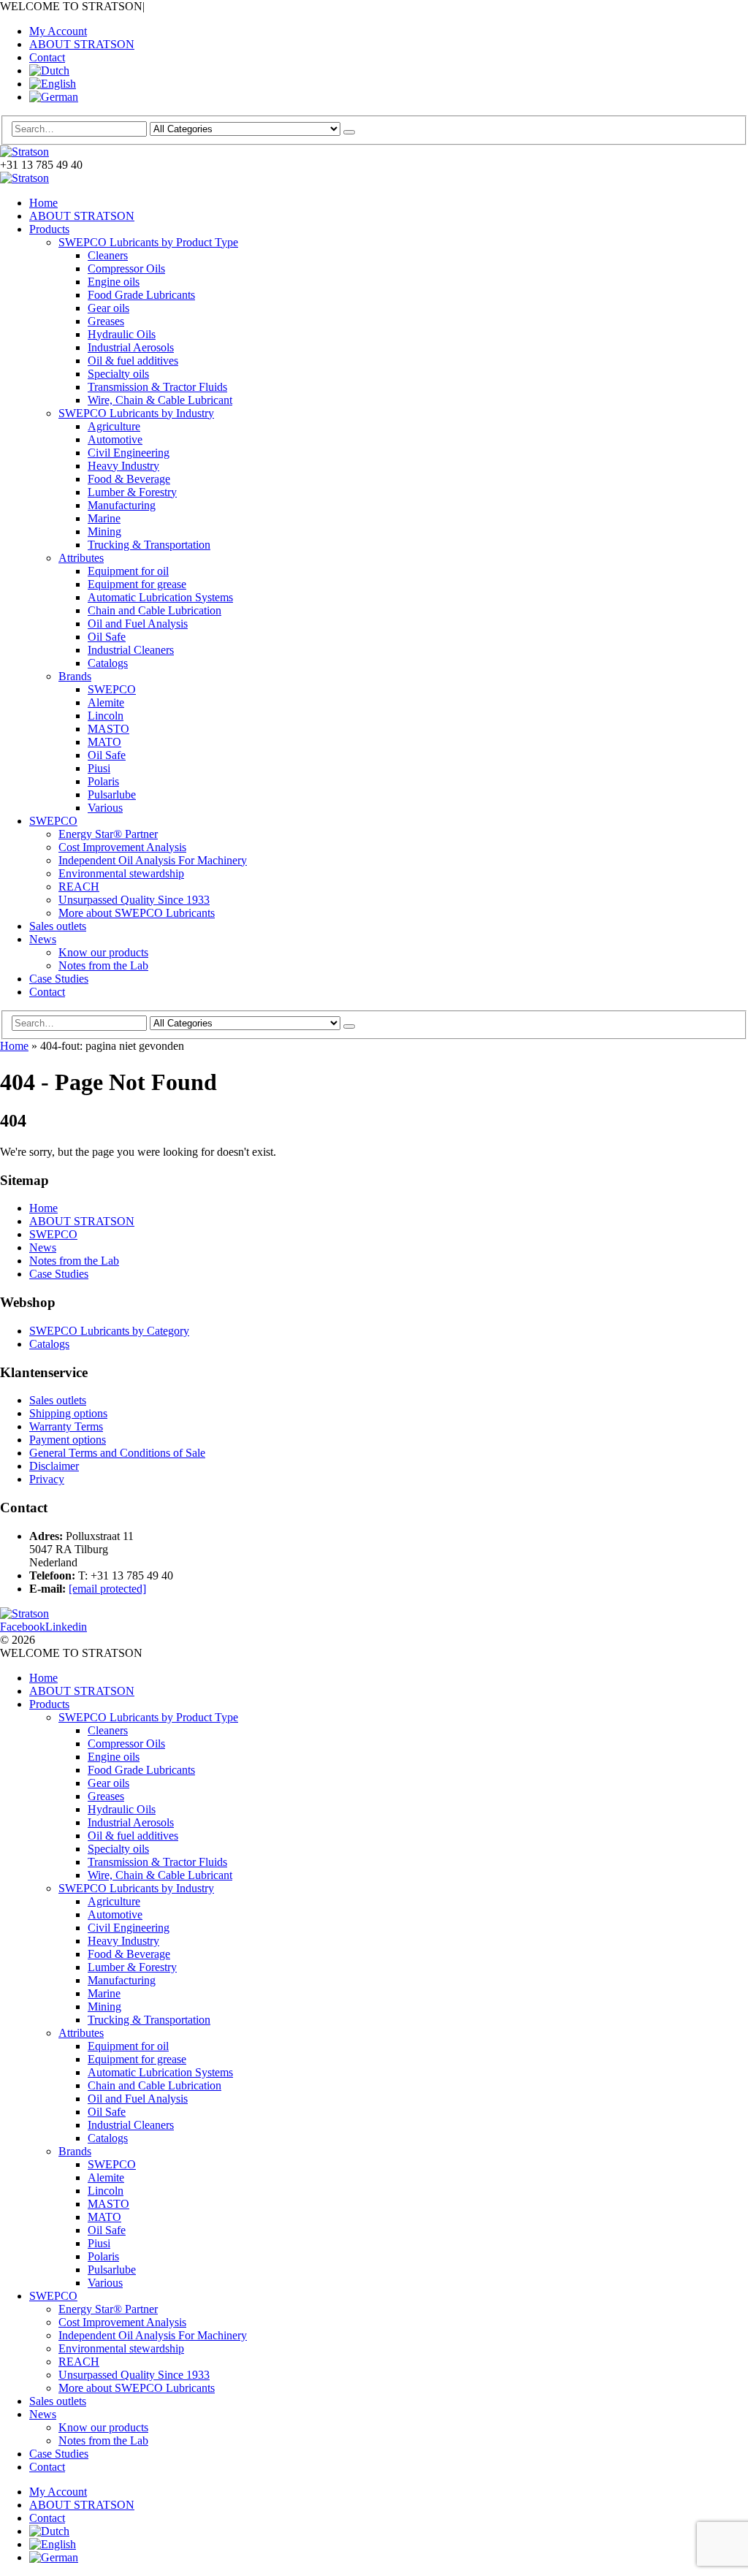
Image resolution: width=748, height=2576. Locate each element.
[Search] (349, 132)
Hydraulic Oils (122, 334)
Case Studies (59, 979)
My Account (58, 31)
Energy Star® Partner (108, 834)
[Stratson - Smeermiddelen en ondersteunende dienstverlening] (24, 152)
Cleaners (108, 255)
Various (105, 808)
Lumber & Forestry (132, 492)
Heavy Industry (123, 466)
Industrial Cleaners (131, 650)
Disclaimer (54, 1466)
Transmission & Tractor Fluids (157, 387)
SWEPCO (112, 689)
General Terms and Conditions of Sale (117, 1453)
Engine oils (114, 282)
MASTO (108, 729)
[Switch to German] (54, 97)
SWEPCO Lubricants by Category (109, 1331)
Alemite (106, 702)
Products (49, 229)
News (43, 939)
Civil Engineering (129, 453)
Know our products (103, 952)
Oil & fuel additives (133, 361)
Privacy (47, 1479)
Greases (106, 321)
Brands (75, 676)
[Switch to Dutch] (49, 71)
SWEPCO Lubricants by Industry (136, 413)
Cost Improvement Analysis (122, 847)
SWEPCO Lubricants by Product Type (148, 242)
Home (43, 203)
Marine (104, 518)
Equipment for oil (128, 571)
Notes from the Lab (103, 965)
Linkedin (66, 1627)
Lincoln (106, 716)
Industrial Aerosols (131, 347)
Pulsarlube (112, 794)
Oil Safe (107, 637)
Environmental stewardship (121, 873)
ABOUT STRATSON (82, 44)
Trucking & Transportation (149, 545)
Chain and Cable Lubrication (154, 610)
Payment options (68, 1440)
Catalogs (108, 663)
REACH (79, 887)
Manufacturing (122, 505)
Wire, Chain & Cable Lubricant (160, 400)
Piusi (99, 768)
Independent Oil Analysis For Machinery (153, 860)
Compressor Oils (126, 268)
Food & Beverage (129, 479)
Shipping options (68, 1413)
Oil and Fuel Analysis (138, 624)
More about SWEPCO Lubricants (137, 913)
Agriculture (114, 426)
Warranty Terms (66, 1426)
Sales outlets (58, 926)
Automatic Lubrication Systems (160, 597)
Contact (47, 57)
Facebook (23, 1627)
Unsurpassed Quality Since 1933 (134, 900)
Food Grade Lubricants (141, 295)
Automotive (115, 439)
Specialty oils (118, 374)
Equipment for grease (137, 584)
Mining (104, 531)
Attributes (81, 558)
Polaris (103, 781)
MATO (104, 742)
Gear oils (108, 308)
